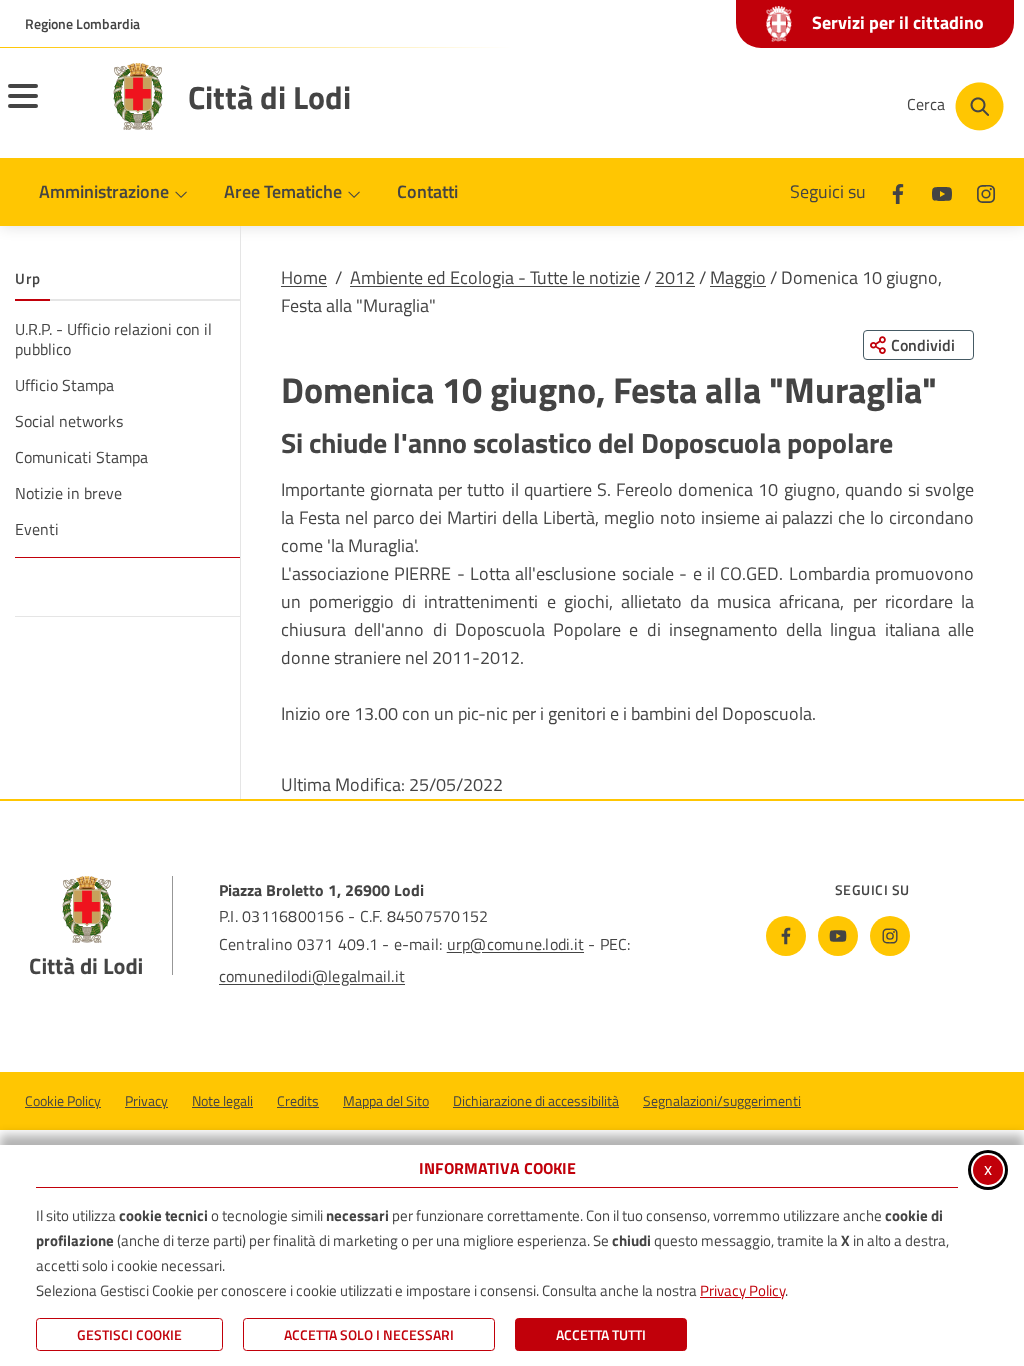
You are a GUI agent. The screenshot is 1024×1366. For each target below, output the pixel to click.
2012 (675, 277)
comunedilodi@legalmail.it (312, 976)
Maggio (738, 277)
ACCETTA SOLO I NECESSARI (369, 1334)
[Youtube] (942, 191)
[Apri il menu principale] (48, 109)
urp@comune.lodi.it (515, 944)
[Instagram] (986, 191)
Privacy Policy (742, 1290)
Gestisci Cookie (129, 1334)
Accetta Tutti (601, 1334)
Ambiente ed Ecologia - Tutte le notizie (495, 277)
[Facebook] (898, 191)
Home (304, 277)
